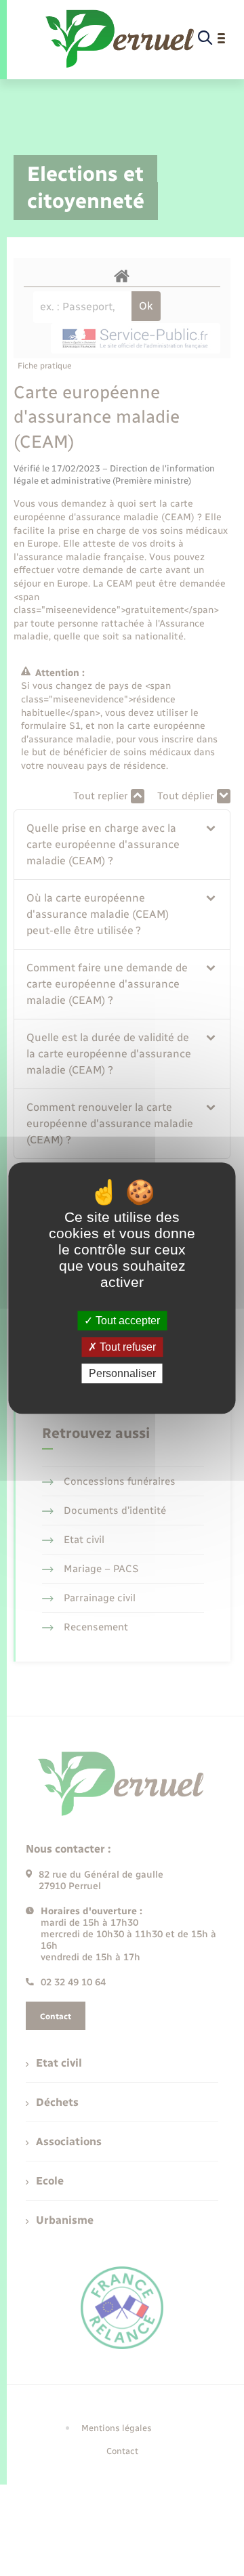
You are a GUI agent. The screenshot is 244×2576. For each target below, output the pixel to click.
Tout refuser (126, 1347)
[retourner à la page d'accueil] (121, 39)
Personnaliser (122, 1373)
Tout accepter (126, 1321)
